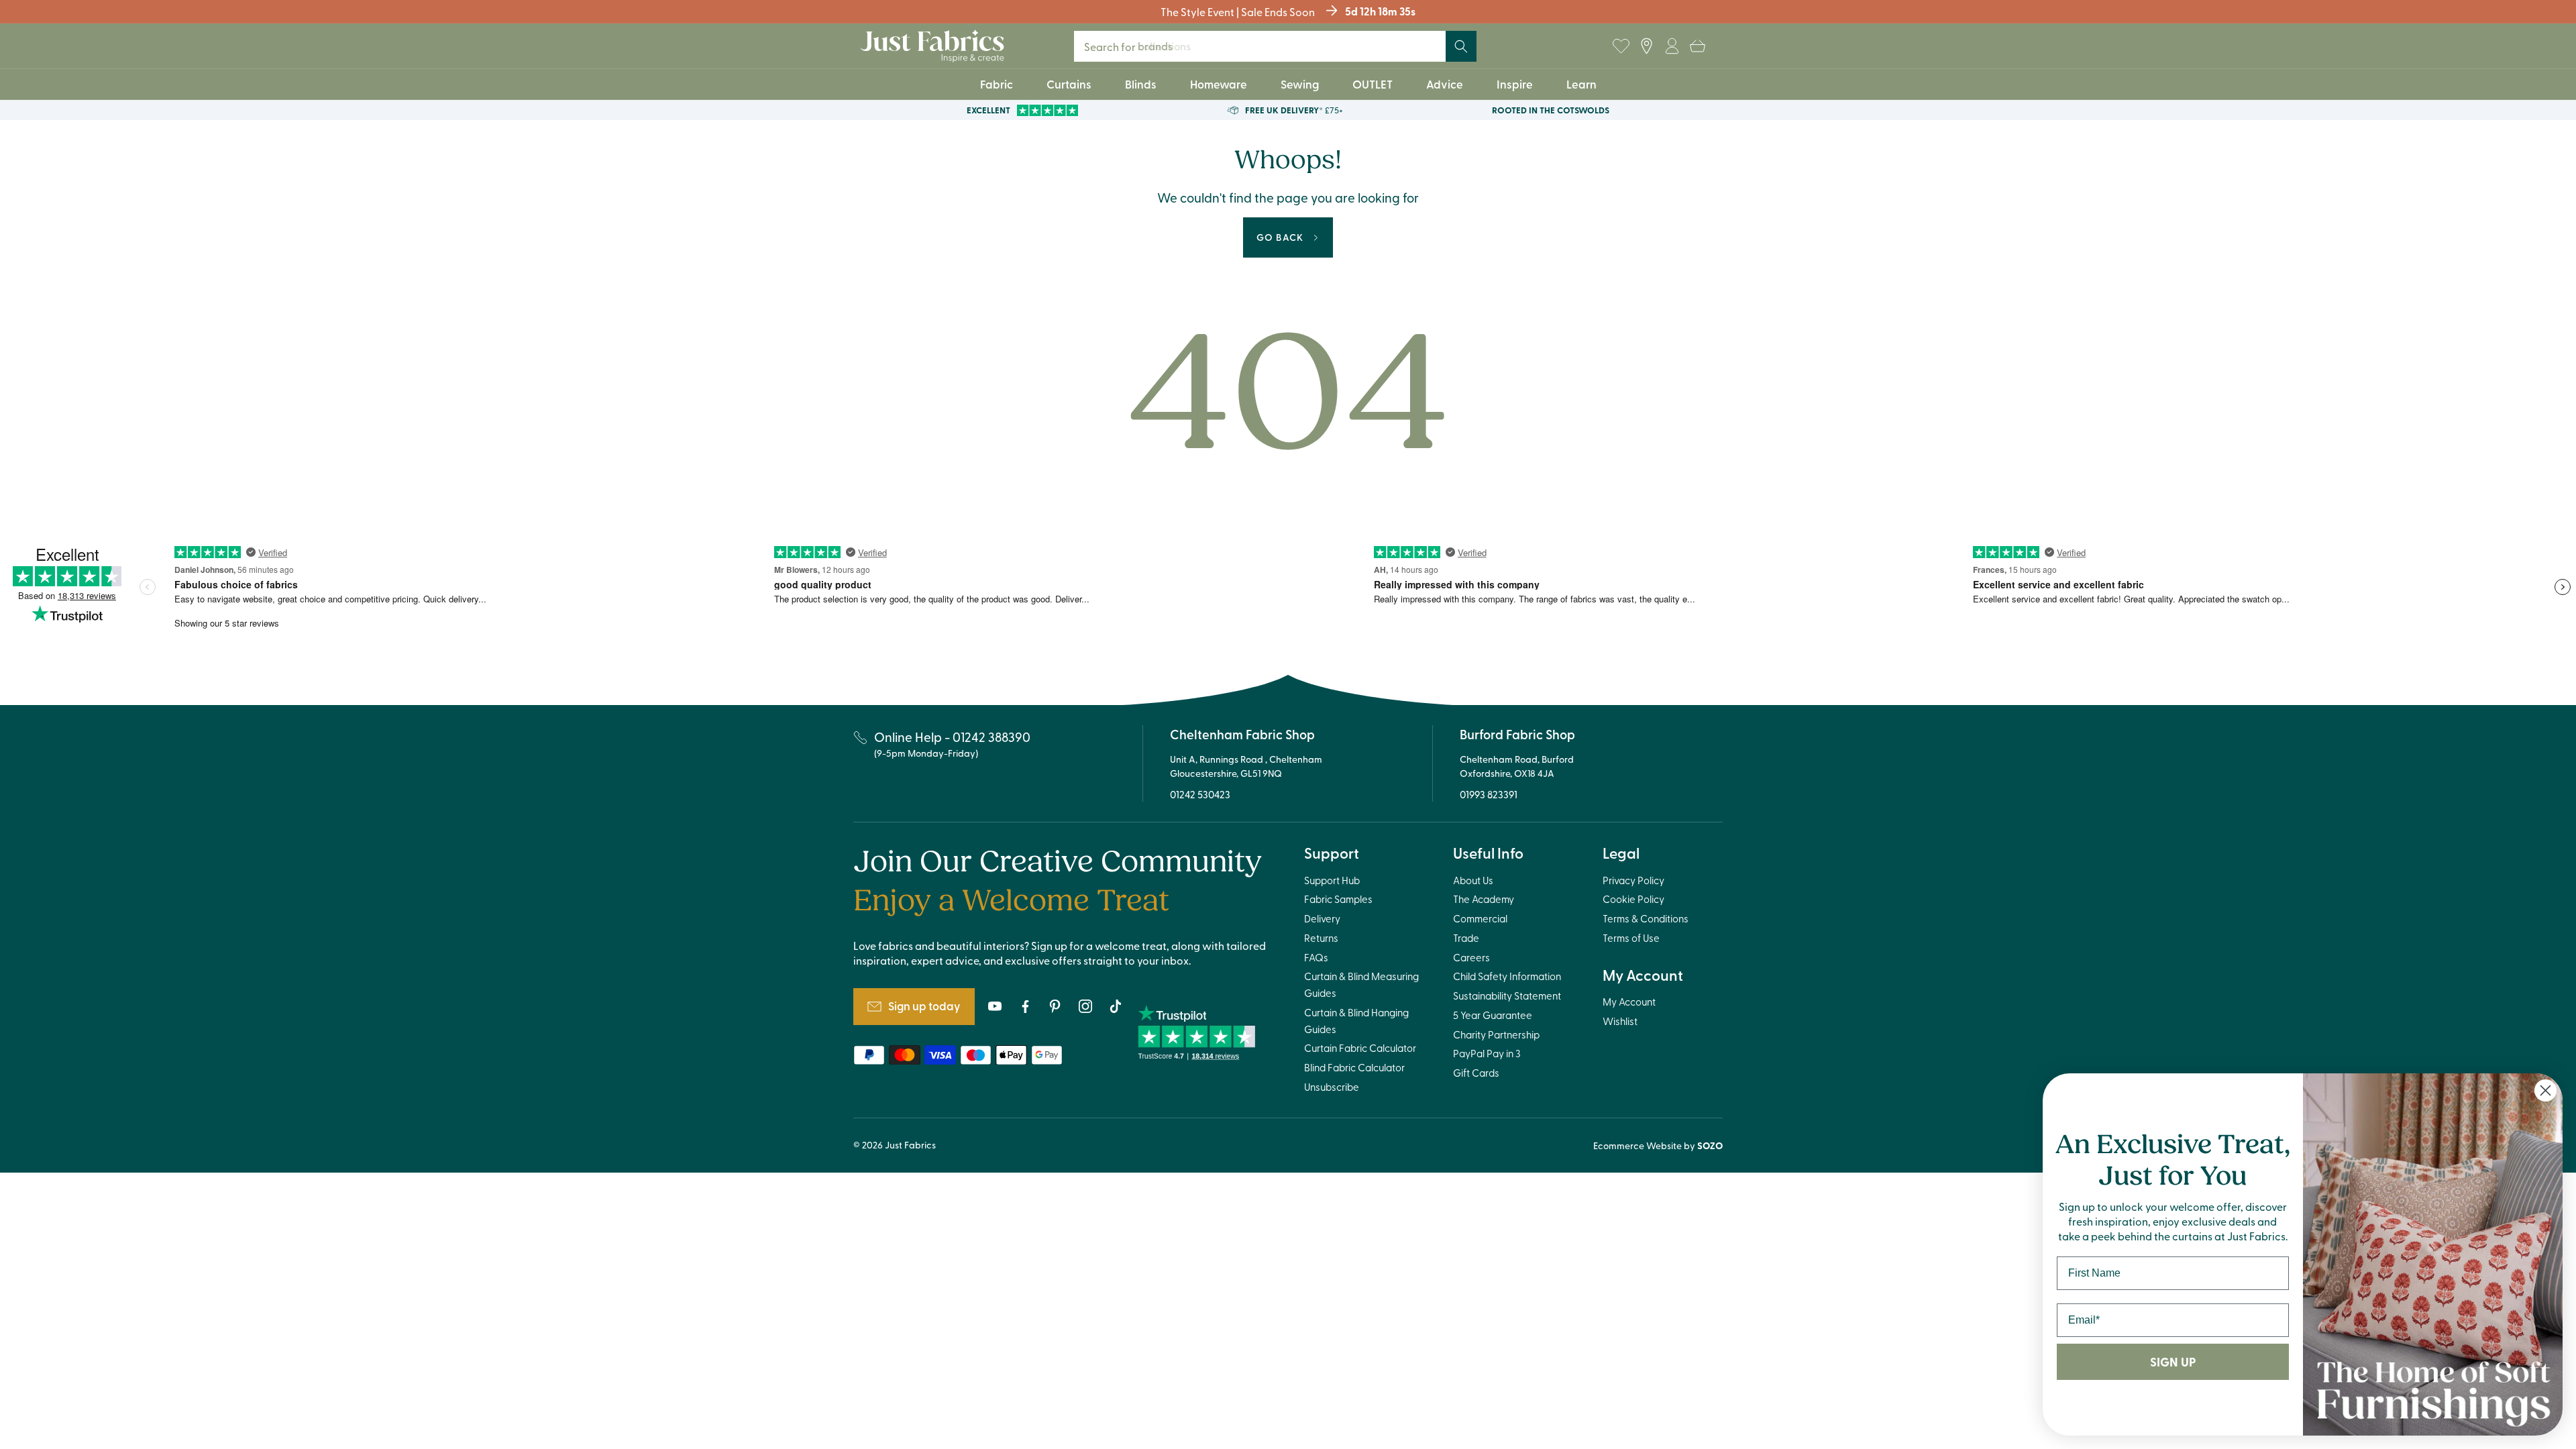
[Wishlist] (1621, 46)
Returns (1321, 938)
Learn (1581, 84)
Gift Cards (1476, 1073)
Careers (1471, 957)
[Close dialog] (2545, 1090)
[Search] (1461, 46)
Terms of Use (1631, 938)
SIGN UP (2173, 1362)
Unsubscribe (1332, 1087)
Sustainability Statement (1507, 996)
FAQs (1316, 957)
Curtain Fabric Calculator (1360, 1048)
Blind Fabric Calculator (1354, 1067)
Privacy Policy (1633, 880)
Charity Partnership (1496, 1034)
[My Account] (1672, 46)
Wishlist (1620, 1021)
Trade (1466, 938)
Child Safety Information (1507, 976)
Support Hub (1332, 880)
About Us (1473, 880)
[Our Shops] (1646, 46)
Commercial (1480, 918)
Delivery (1322, 918)
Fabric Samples (1338, 899)
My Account (1629, 1002)
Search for (1137, 46)
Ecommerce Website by (1658, 1145)
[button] (1697, 46)
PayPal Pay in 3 (1487, 1053)
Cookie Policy (1633, 899)
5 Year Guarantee (1493, 1015)
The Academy (1484, 899)
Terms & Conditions (1646, 918)
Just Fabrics (910, 1145)
